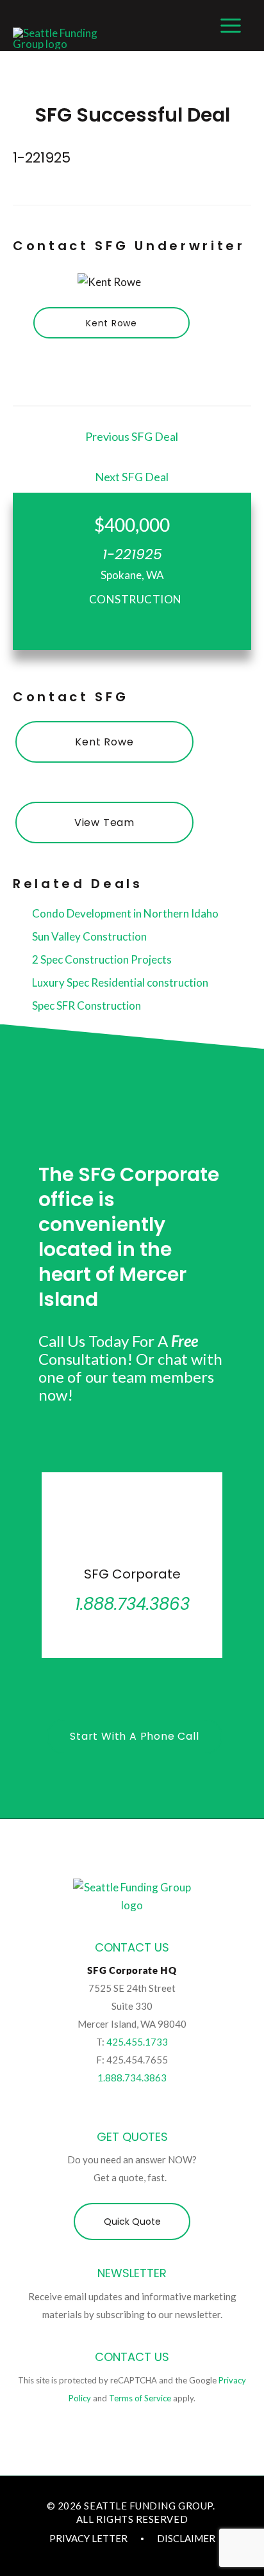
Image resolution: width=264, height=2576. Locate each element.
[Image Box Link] (132, 1565)
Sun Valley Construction (88, 936)
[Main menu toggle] (231, 26)
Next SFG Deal (132, 477)
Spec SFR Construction (86, 1006)
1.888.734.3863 (132, 2078)
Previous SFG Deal (132, 436)
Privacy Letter (88, 2538)
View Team (104, 823)
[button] (132, 2222)
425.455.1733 (137, 2042)
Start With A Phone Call (134, 1736)
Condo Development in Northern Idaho (124, 913)
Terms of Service (140, 2398)
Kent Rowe (111, 323)
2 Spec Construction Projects (101, 959)
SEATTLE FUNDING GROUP (147, 2506)
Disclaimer (186, 2538)
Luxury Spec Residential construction (119, 982)
